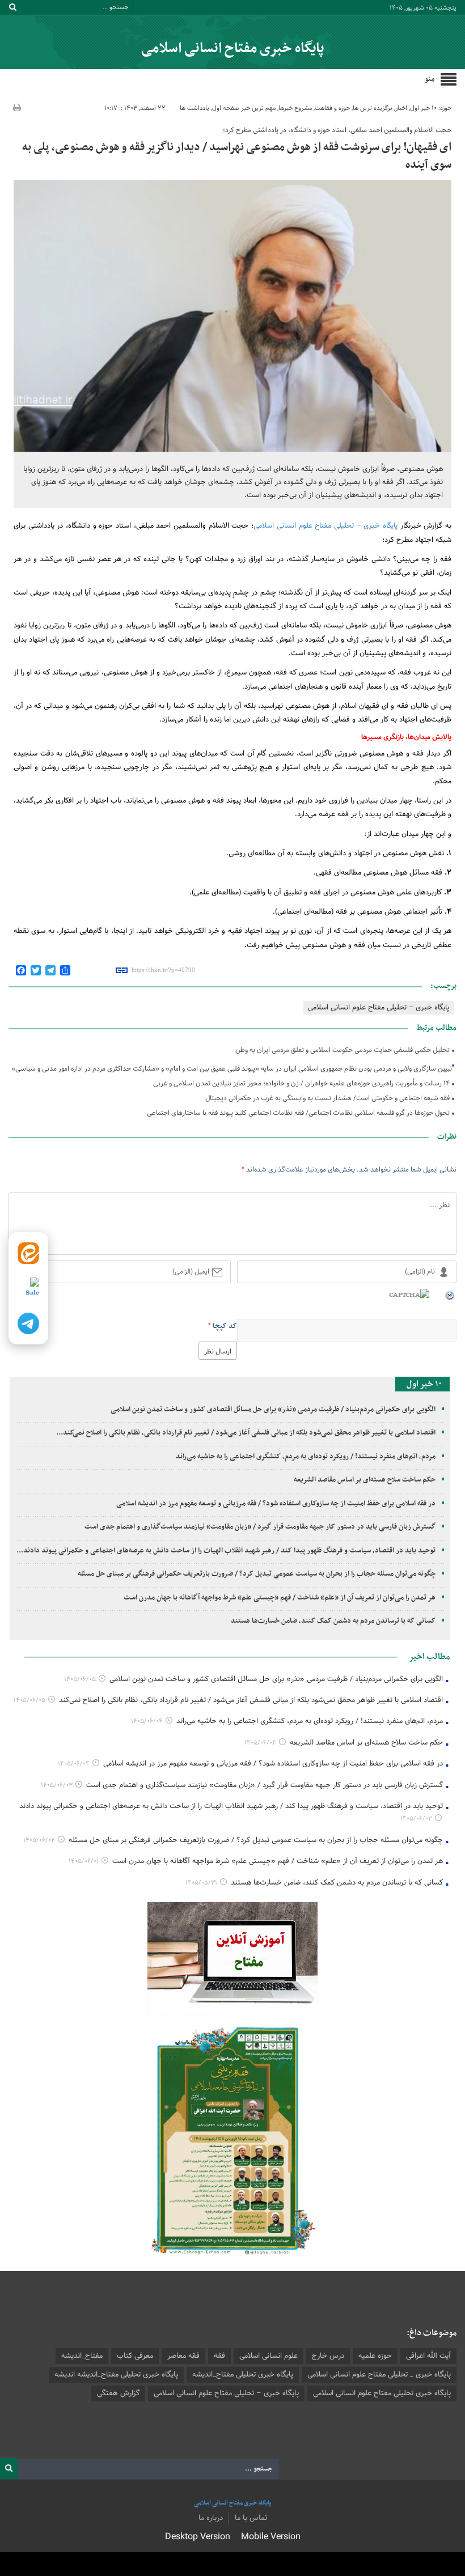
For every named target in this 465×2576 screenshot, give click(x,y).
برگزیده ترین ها (373, 108)
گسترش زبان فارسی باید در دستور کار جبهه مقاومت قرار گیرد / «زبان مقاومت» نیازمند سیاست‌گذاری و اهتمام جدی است (260, 1527)
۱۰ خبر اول (423, 108)
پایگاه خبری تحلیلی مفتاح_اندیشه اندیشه (116, 2375)
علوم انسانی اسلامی (269, 2356)
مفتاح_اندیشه (82, 2356)
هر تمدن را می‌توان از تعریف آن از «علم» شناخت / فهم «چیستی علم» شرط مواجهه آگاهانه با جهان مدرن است (280, 1598)
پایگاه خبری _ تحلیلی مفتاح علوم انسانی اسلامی (379, 2375)
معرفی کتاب (135, 2356)
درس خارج (328, 2356)
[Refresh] (450, 1295)
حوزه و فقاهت (332, 108)
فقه (219, 2356)
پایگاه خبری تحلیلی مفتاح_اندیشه (243, 2375)
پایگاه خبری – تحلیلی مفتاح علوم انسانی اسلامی (327, 526)
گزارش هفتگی (118, 2393)
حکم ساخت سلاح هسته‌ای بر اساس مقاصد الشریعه (365, 1480)
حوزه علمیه (375, 2356)
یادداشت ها (195, 108)
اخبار (401, 108)
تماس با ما (251, 2518)
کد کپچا (225, 1326)
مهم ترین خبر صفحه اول (244, 108)
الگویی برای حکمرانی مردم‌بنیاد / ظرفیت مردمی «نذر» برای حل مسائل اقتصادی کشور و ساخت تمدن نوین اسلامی (273, 1410)
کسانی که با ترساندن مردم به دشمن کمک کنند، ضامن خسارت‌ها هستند (333, 1621)
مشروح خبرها (295, 108)
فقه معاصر (183, 2356)
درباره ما (211, 2518)
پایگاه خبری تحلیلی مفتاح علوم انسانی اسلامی (382, 2393)
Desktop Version (198, 2537)
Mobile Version (271, 2537)
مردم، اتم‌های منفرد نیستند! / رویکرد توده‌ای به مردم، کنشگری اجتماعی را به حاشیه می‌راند (306, 1457)
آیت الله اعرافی (428, 2356)
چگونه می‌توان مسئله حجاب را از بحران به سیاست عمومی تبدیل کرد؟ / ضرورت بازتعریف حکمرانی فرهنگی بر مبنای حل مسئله (257, 1574)
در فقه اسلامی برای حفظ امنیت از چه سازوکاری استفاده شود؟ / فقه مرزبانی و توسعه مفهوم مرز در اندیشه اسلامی (276, 1504)
